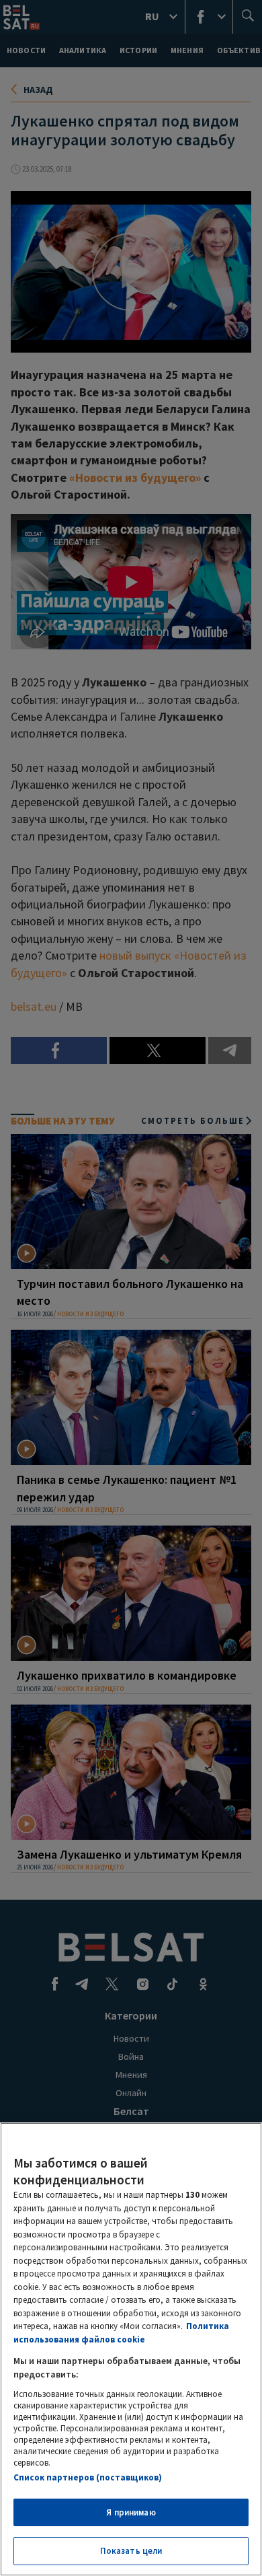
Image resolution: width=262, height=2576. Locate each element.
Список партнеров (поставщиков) (88, 2477)
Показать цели (131, 2551)
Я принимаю (131, 2512)
